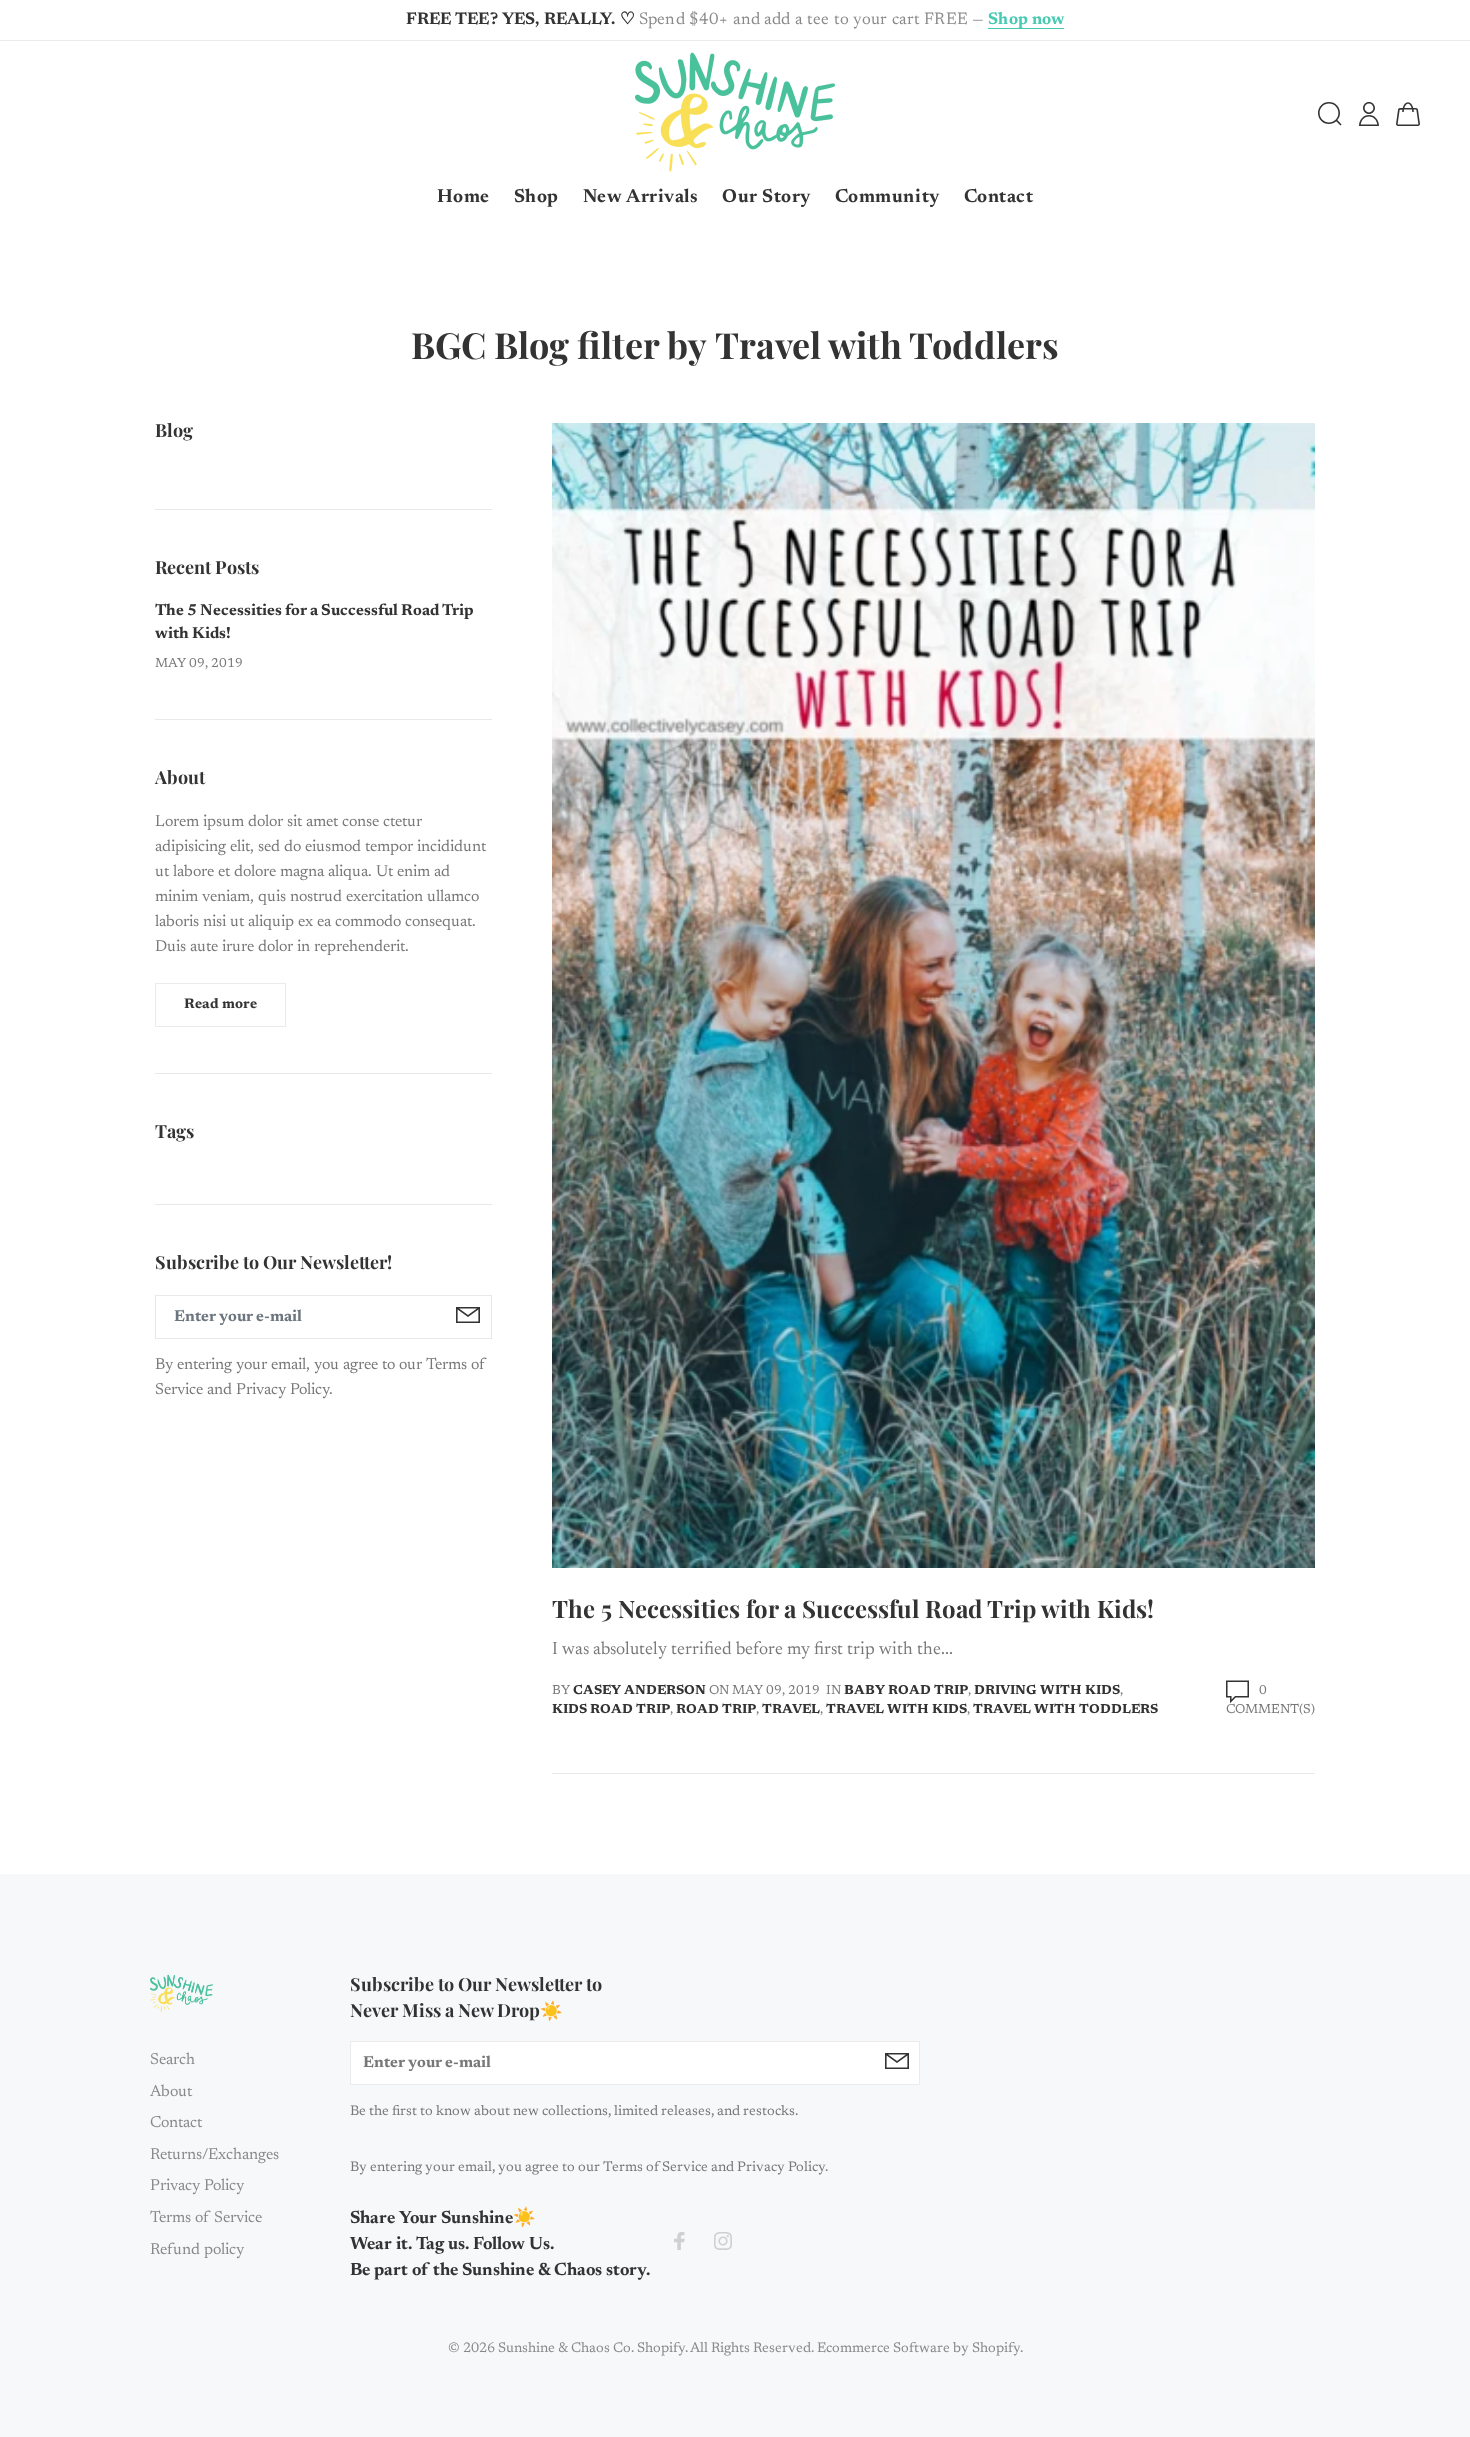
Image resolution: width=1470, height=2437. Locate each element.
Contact (176, 2123)
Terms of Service (206, 2218)
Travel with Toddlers (1065, 1709)
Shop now (1026, 20)
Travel (791, 1709)
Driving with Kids (1047, 1690)
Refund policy (197, 2250)
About (171, 2092)
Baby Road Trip (906, 1690)
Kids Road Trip (611, 1709)
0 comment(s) (1270, 1700)
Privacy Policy (197, 2186)
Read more (220, 1005)
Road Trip (716, 1709)
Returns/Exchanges (214, 2155)
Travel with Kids (896, 1709)
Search (172, 2060)
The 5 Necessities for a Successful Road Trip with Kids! (853, 1608)
